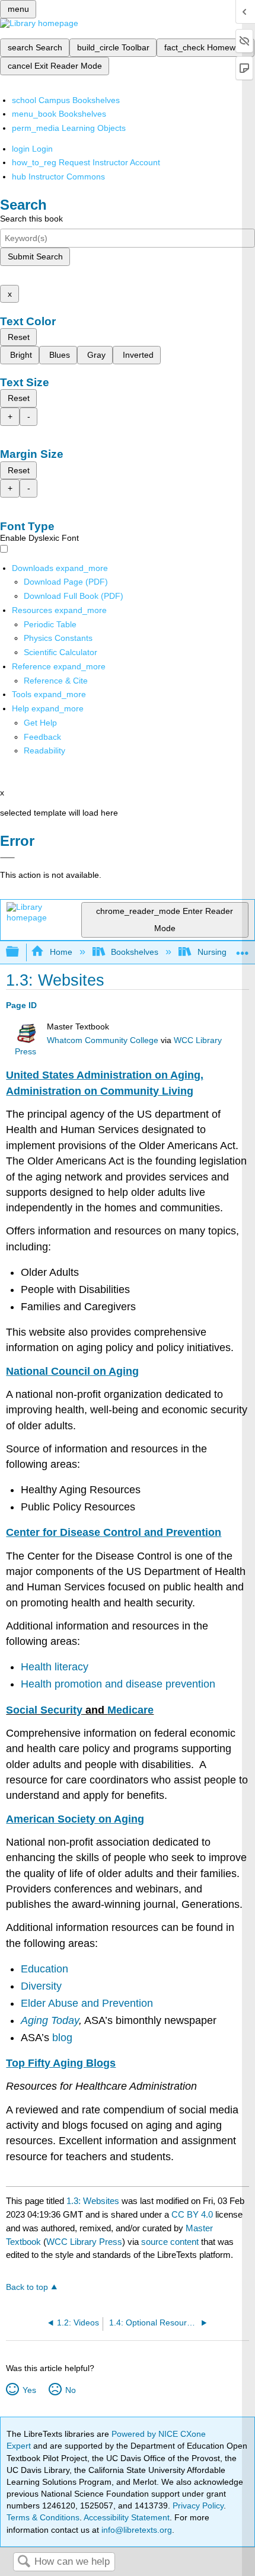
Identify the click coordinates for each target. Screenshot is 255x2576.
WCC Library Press (84, 2242)
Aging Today (50, 2020)
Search (24, 2562)
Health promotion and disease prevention (118, 1684)
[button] (42, 737)
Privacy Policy (198, 2506)
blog (62, 2038)
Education (44, 1969)
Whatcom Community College (103, 1040)
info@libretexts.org (136, 2530)
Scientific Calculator (60, 652)
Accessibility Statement (127, 2517)
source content (170, 2242)
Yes (29, 2390)
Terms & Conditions (43, 2517)
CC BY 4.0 (192, 2214)
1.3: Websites (93, 2201)
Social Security (44, 1710)
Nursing (212, 952)
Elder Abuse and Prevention (87, 2003)
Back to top (27, 2287)
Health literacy (55, 1667)
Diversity (41, 1986)
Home (61, 952)
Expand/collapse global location (243, 949)
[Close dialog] (7, 858)
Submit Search (35, 256)
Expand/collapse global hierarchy (20, 952)
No (70, 2390)
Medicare (130, 1710)
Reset (19, 337)
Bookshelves (135, 952)
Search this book (31, 219)
